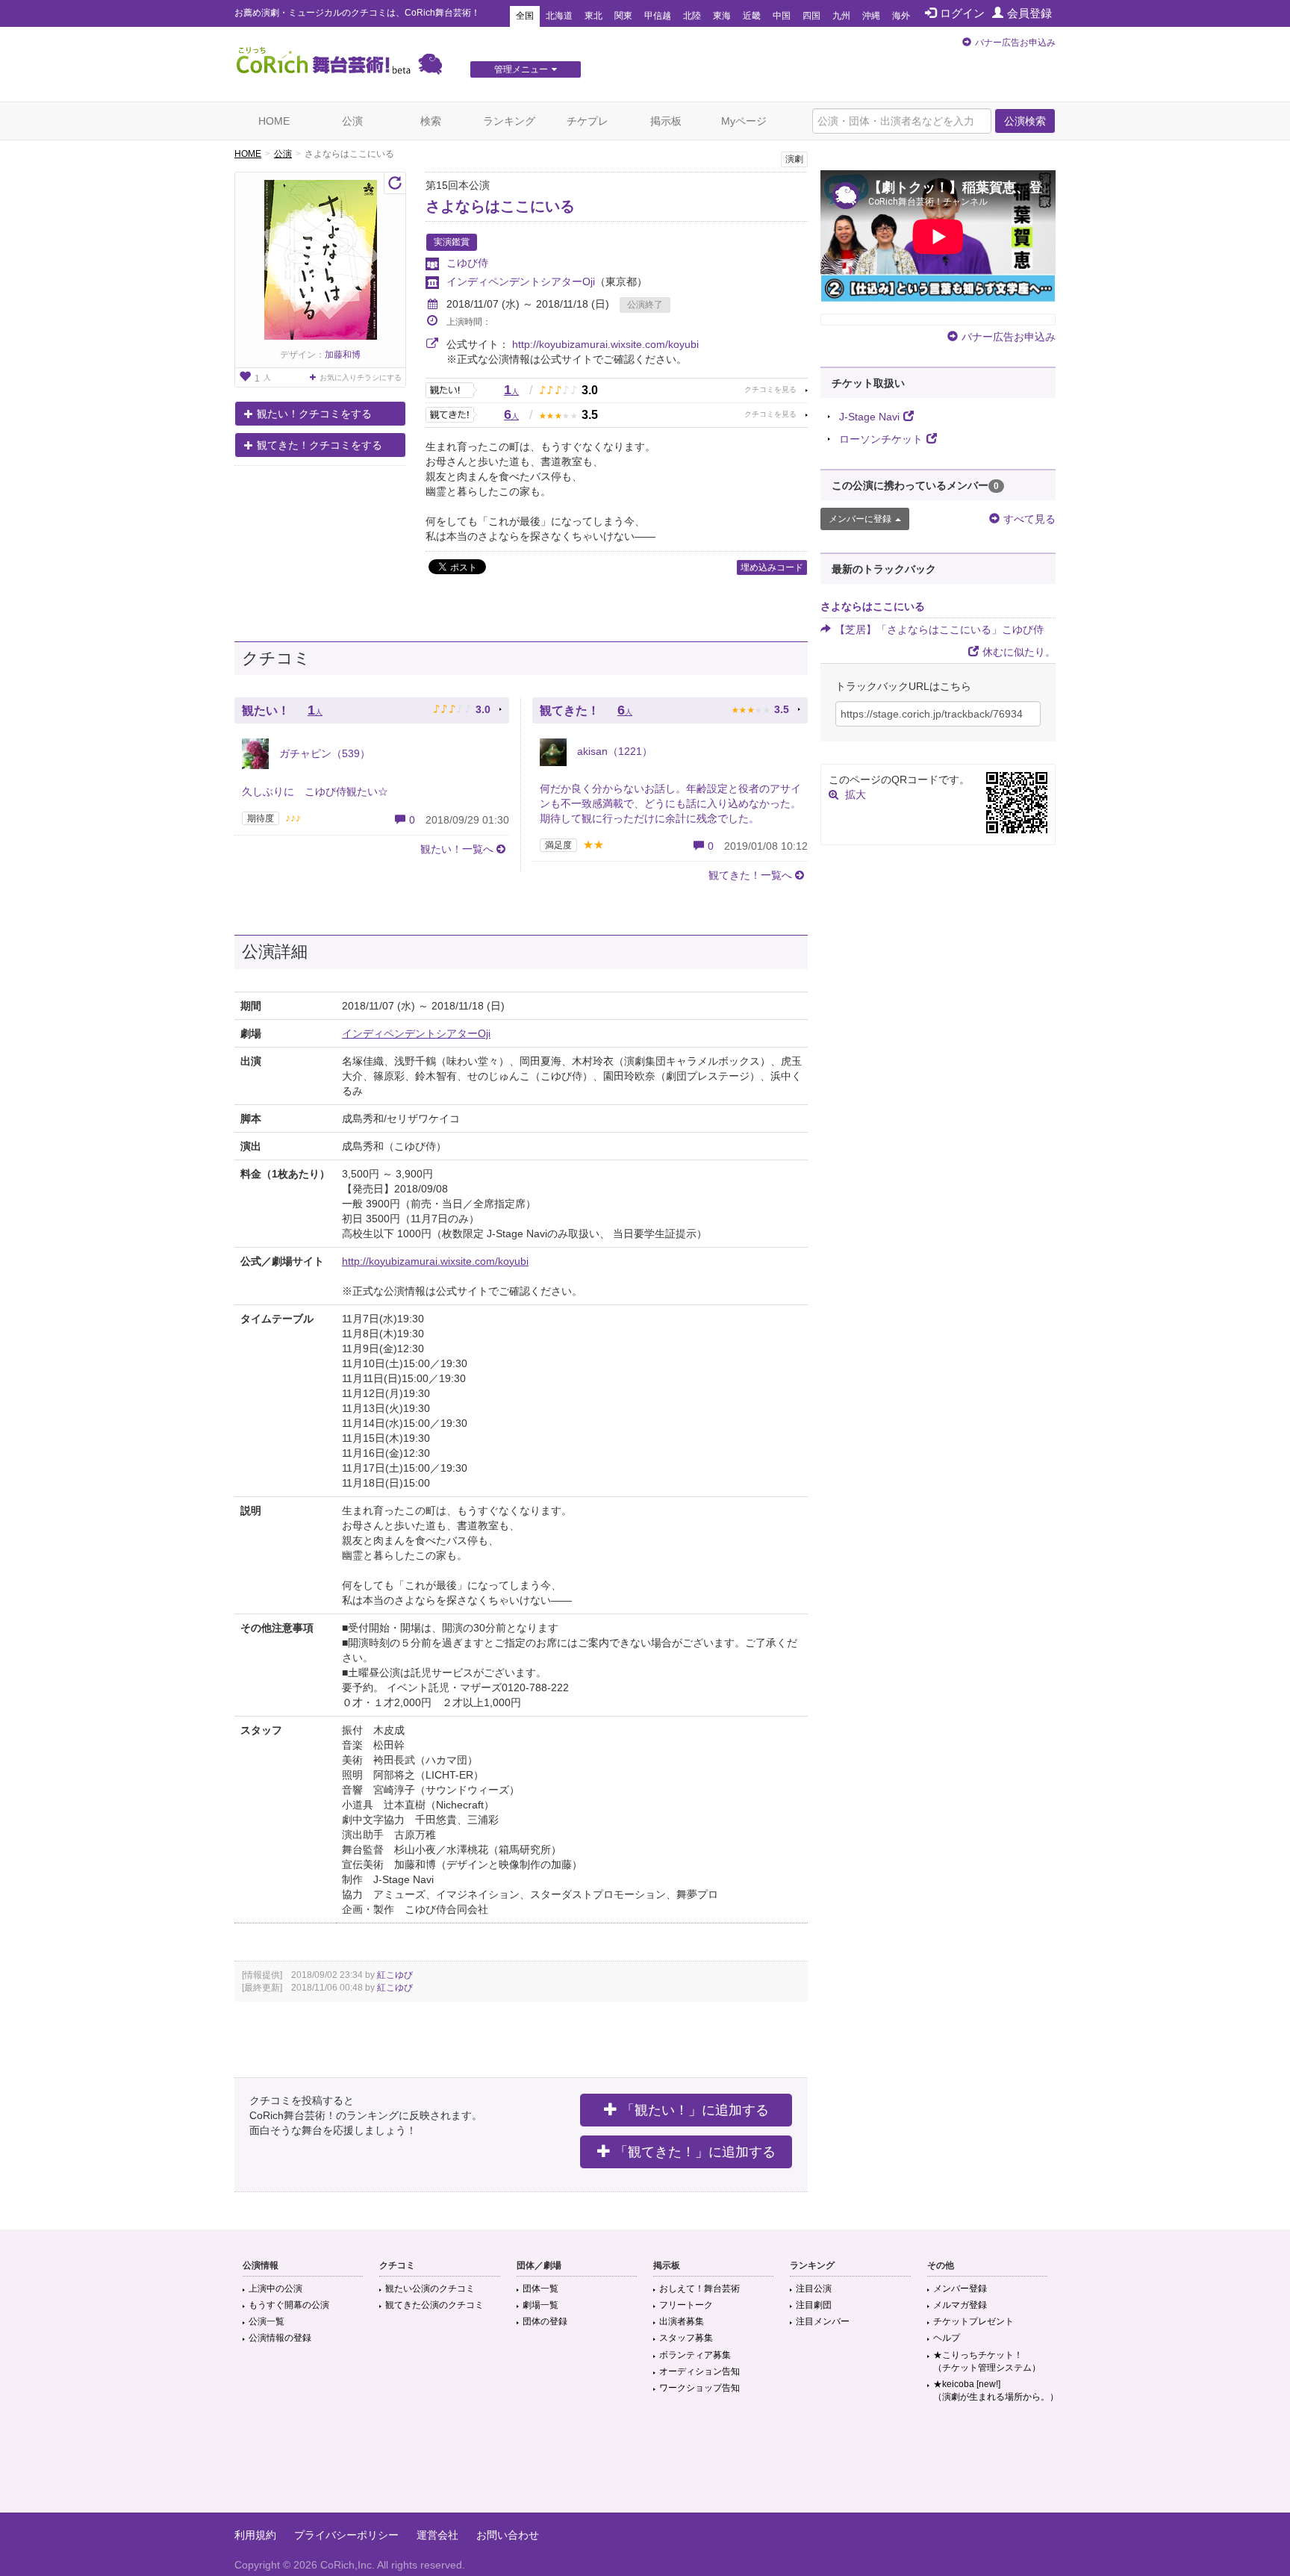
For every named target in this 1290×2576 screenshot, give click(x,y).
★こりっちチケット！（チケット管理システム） (987, 2361)
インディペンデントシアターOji (521, 281)
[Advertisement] (645, 2464)
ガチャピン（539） (323, 753)
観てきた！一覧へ (750, 875)
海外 (901, 16)
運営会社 (437, 2535)
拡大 (856, 794)
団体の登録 (545, 2321)
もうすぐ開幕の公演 (289, 2305)
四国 (811, 16)
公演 (352, 121)
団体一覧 (540, 2289)
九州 (841, 16)
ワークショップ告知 (699, 2388)
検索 (431, 121)
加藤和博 (343, 355)
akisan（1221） (613, 751)
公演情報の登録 (280, 2338)
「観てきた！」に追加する (695, 2152)
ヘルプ (947, 2338)
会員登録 (1029, 13)
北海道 (559, 16)
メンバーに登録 (860, 519)
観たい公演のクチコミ (430, 2289)
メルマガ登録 (960, 2305)
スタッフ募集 (686, 2338)
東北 (593, 16)
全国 (525, 16)
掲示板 (666, 121)
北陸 (692, 16)
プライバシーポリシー (346, 2535)
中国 (782, 16)
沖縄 (871, 16)
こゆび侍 (467, 263)
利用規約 (255, 2535)
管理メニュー (521, 69)
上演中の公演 (275, 2289)
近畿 (752, 16)
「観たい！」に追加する (695, 2110)
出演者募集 (682, 2321)
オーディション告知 (699, 2371)
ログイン (962, 13)
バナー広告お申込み (1015, 43)
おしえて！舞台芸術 (699, 2289)
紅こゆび (395, 1975)
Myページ (744, 121)
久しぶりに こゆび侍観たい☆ (315, 791)
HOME (274, 121)
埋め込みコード (772, 567)
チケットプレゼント (973, 2321)
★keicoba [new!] (996, 2390)
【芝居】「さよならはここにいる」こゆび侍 (939, 629)
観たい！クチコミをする (314, 414)
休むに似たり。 (1019, 652)
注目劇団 (814, 2305)
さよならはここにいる (500, 206)
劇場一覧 (540, 2305)
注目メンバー (823, 2321)
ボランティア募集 (695, 2355)
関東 (623, 16)
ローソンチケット (881, 439)
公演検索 (1025, 121)
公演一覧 (267, 2321)
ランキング (509, 121)
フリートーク (686, 2305)
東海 (722, 16)
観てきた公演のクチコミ (434, 2305)
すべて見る (1029, 519)
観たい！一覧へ (457, 849)
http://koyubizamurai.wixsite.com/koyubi (605, 344)
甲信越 (658, 16)
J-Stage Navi (869, 417)
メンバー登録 (960, 2289)
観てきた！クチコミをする (320, 445)
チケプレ (588, 121)
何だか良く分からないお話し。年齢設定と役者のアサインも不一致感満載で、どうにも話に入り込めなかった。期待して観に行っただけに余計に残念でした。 (670, 803)
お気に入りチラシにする (361, 377)
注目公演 (814, 2289)
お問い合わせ (508, 2535)
